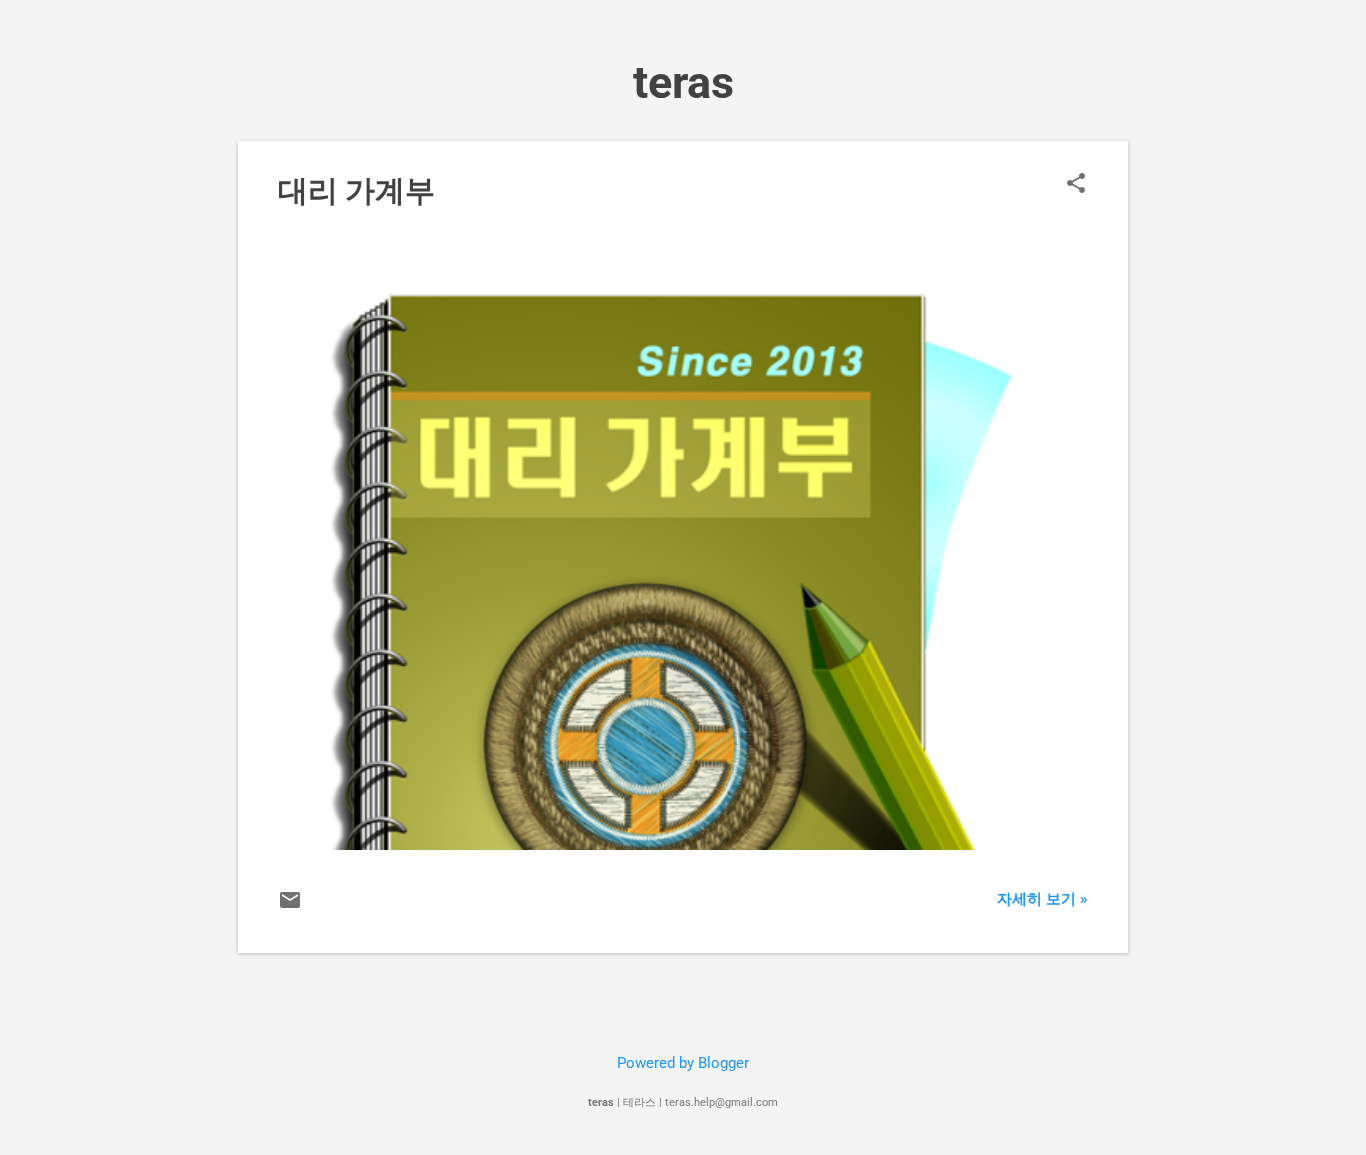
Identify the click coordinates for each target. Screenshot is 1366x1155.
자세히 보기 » (1042, 899)
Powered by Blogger (683, 1063)
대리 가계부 (356, 190)
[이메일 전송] (290, 907)
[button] (1076, 185)
